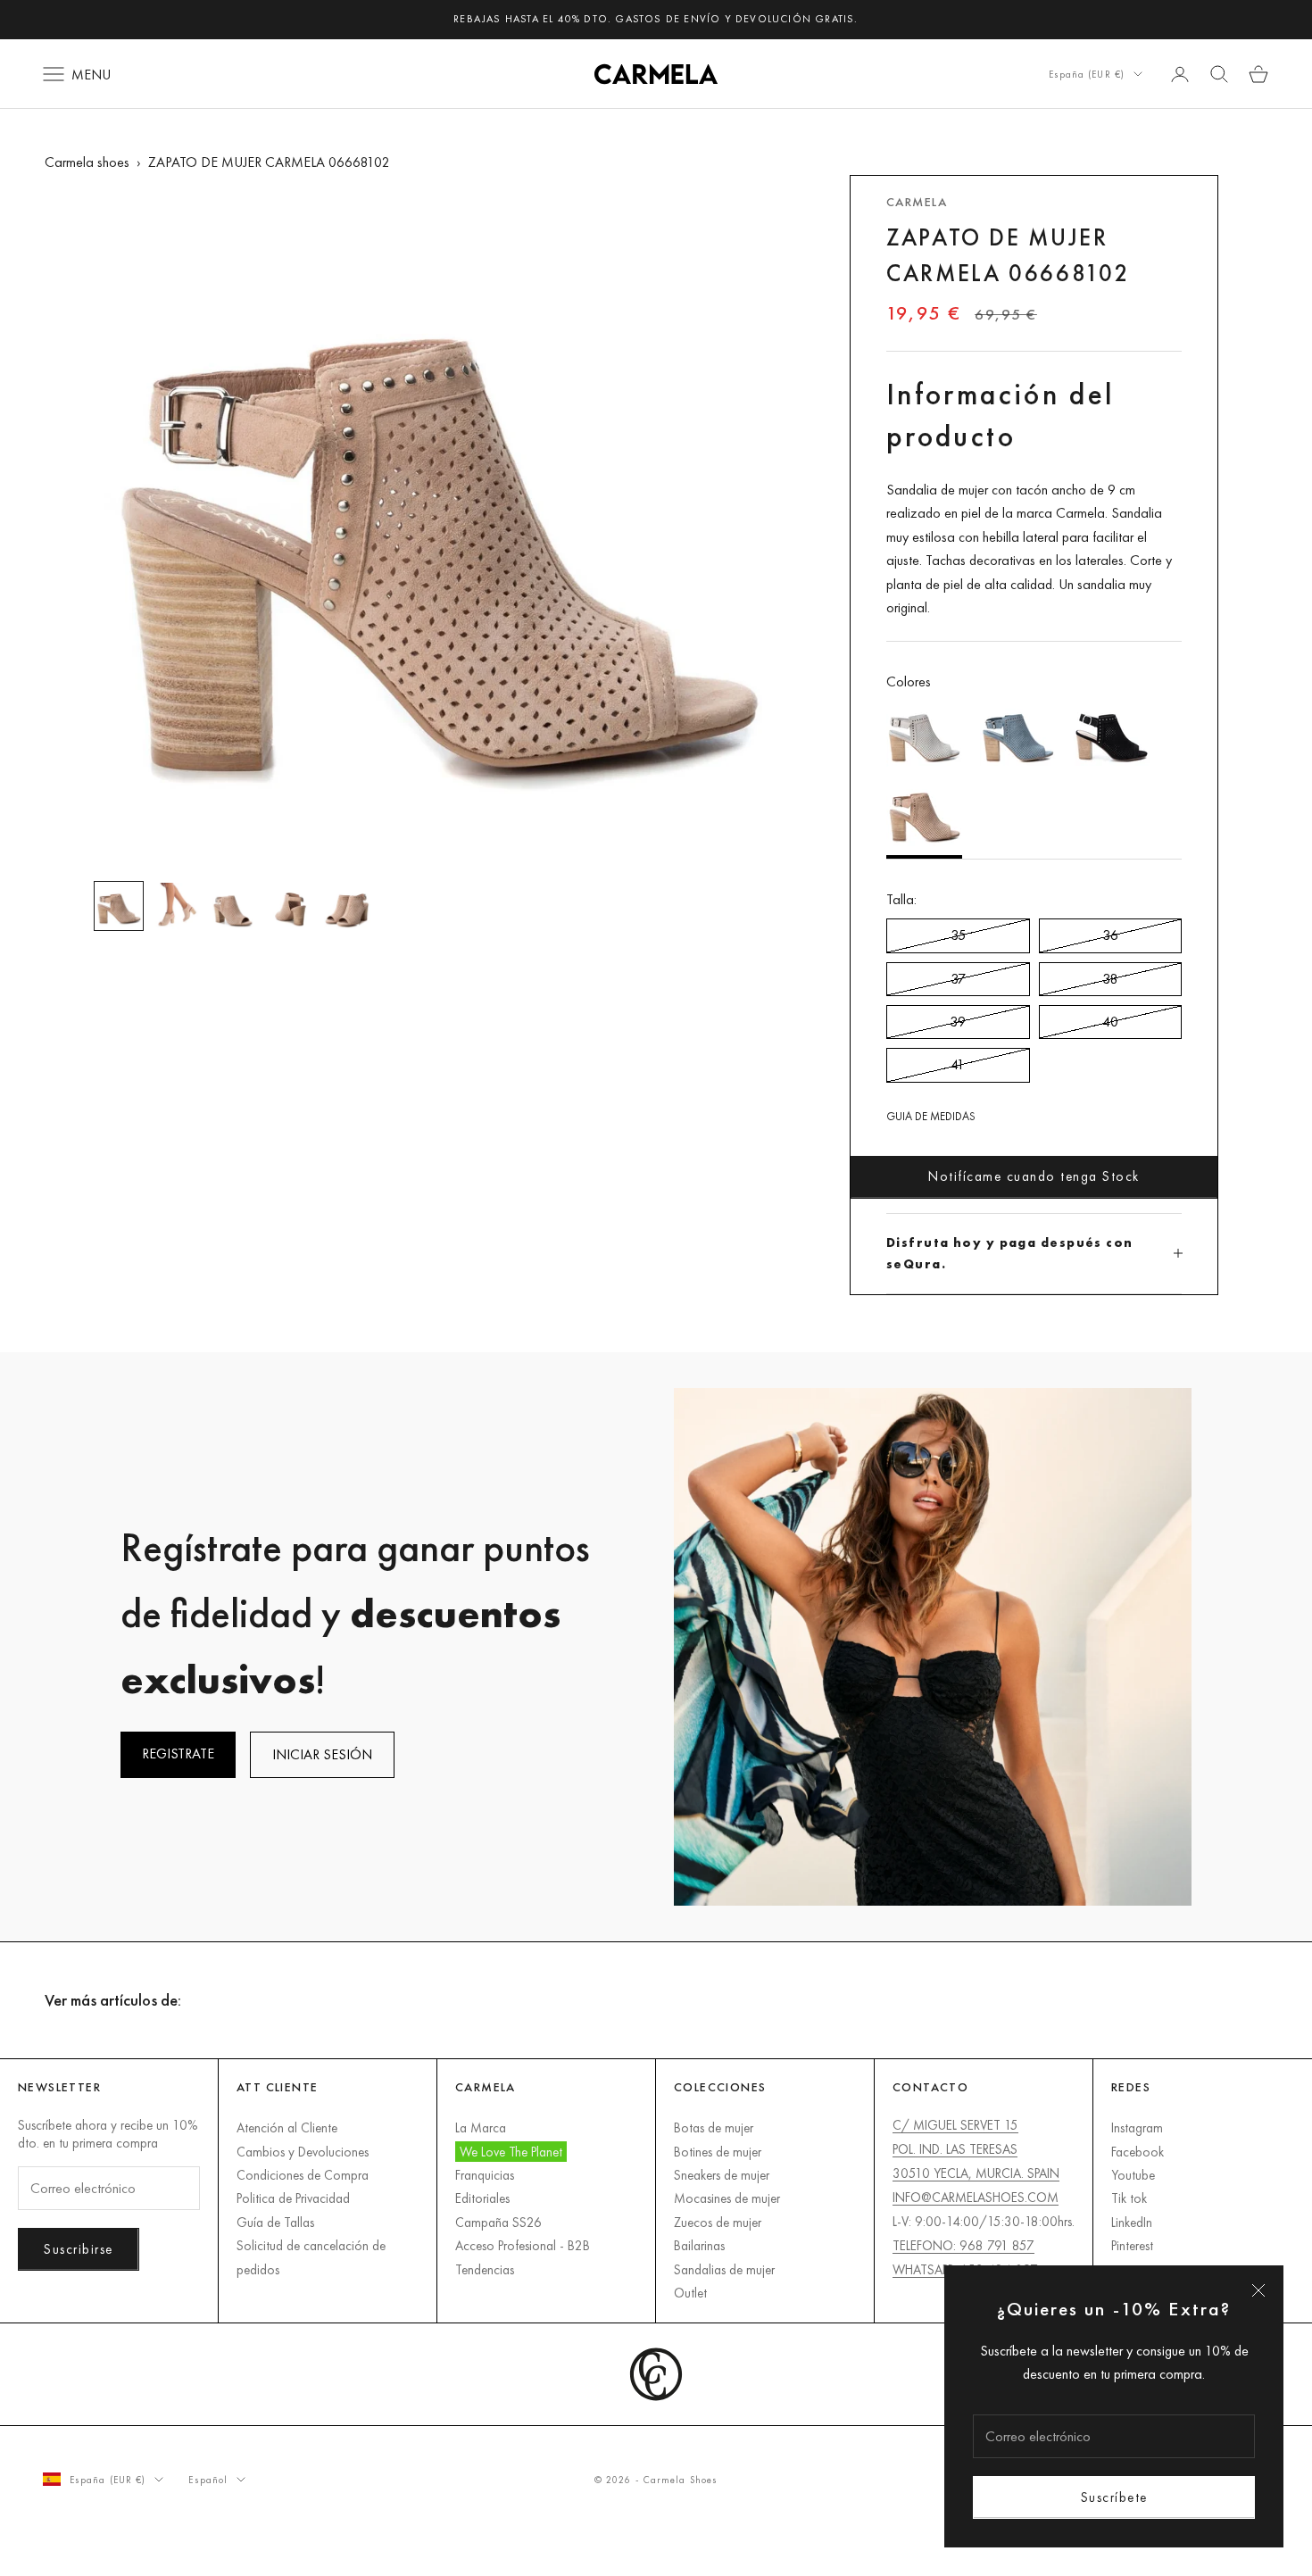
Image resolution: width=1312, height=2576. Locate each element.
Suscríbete (1114, 2497)
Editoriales (482, 2198)
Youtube (1133, 2175)
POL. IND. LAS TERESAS (955, 2149)
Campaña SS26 (498, 2222)
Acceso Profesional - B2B (523, 2245)
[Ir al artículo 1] (119, 906)
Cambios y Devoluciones (303, 2152)
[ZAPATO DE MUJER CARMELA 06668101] (1018, 735)
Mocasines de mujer (727, 2198)
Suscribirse (79, 2249)
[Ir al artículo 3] (233, 906)
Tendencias (485, 2269)
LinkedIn (1132, 2222)
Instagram (1137, 2127)
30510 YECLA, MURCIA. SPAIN (976, 2173)
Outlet (690, 2293)
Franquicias (485, 2175)
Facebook (1138, 2152)
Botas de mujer (714, 2127)
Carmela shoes (87, 162)
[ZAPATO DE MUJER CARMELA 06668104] (1112, 735)
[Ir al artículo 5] (347, 906)
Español (208, 2480)
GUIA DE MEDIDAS (931, 1116)
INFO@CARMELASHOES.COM (976, 2197)
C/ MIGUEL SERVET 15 (955, 2125)
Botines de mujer (718, 2152)
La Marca (481, 2127)
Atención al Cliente (287, 2127)
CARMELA (917, 202)
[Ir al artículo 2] (176, 906)
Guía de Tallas (275, 2222)
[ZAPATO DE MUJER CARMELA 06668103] (924, 735)
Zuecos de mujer (718, 2222)
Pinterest (1132, 2245)
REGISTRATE (178, 1753)
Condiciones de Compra (303, 2175)
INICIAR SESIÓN (322, 1754)
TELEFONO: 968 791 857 (963, 2245)
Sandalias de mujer (724, 2269)
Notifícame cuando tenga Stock (1034, 1176)
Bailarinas (699, 2245)
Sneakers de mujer (722, 2175)
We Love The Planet (511, 2152)
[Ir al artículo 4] (290, 906)
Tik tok (1129, 2198)
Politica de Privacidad (293, 2198)
